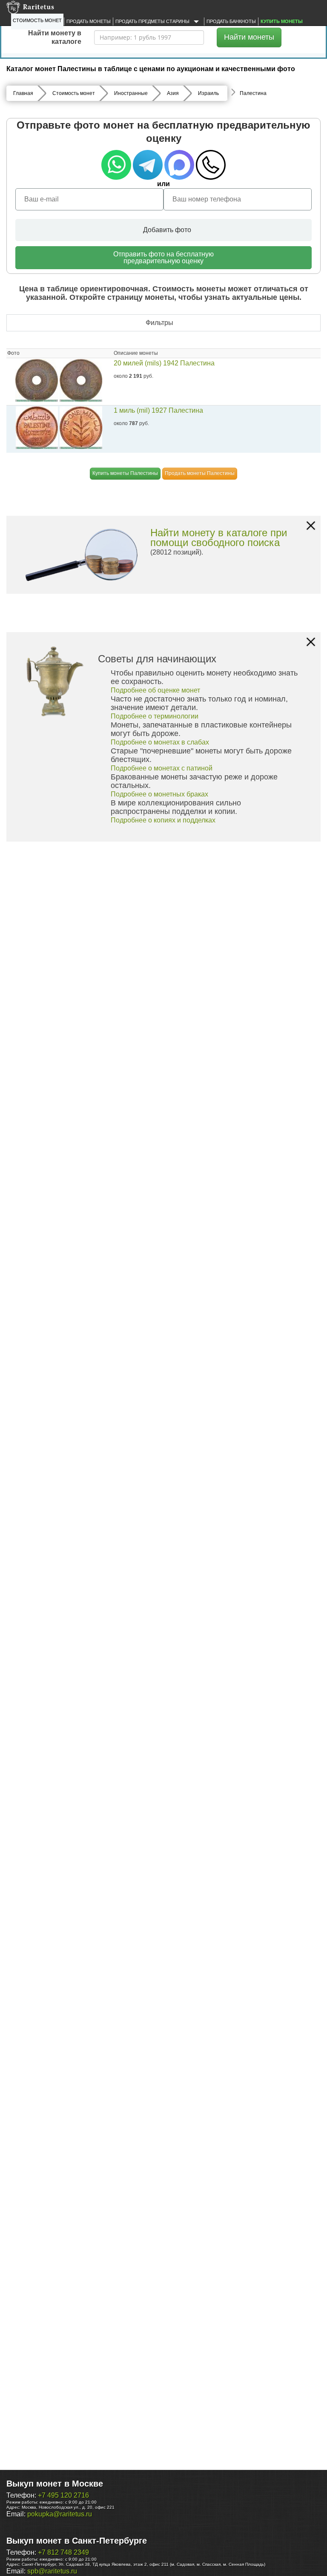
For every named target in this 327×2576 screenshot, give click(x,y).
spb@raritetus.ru (52, 2571)
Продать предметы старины (153, 21)
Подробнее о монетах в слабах (160, 742)
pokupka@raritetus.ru (60, 2514)
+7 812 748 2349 (63, 2552)
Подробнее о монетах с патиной (162, 768)
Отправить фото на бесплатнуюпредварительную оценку (163, 257)
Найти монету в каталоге (55, 37)
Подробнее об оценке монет (155, 690)
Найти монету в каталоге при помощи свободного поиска (219, 538)
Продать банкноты (231, 21)
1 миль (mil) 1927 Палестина (158, 410)
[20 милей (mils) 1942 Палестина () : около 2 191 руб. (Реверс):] (81, 380)
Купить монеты (282, 21)
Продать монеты (89, 21)
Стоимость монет (37, 20)
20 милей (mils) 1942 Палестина (164, 363)
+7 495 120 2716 (63, 2495)
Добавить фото (166, 230)
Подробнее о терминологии (155, 716)
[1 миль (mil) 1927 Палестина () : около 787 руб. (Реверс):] (81, 428)
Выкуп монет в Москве (55, 2484)
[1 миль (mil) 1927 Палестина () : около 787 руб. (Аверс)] (37, 428)
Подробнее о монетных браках (159, 794)
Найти (249, 37)
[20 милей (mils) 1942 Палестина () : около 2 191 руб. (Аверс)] (37, 380)
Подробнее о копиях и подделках (163, 820)
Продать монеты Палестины (200, 473)
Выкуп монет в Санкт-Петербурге (77, 2541)
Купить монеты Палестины (125, 473)
